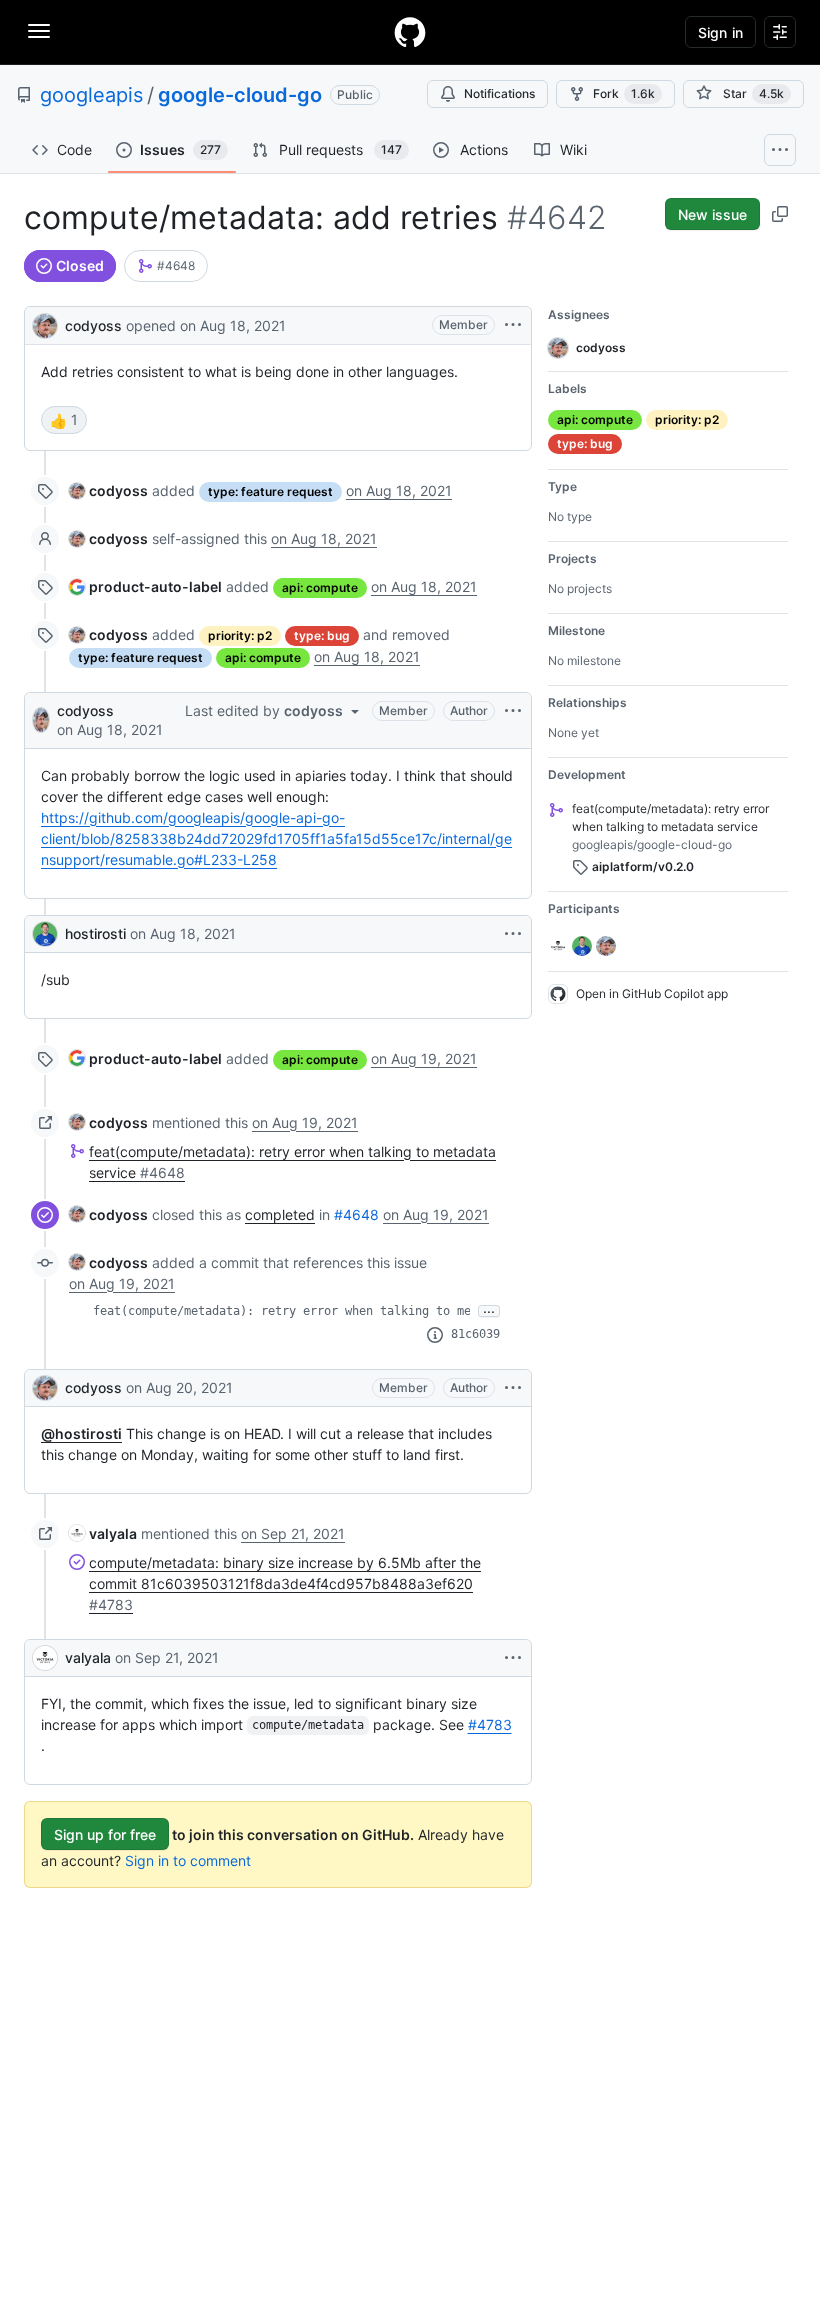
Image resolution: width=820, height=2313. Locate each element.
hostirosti (95, 933)
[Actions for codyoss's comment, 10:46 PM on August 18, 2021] (513, 711)
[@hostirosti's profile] (45, 934)
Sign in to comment (188, 1860)
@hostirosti (81, 1433)
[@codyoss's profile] (45, 323)
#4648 (356, 1214)
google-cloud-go (240, 95)
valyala (88, 1657)
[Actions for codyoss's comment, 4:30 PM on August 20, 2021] (513, 1388)
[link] (166, 266)
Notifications (499, 93)
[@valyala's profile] (45, 1658)
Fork (624, 93)
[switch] (64, 420)
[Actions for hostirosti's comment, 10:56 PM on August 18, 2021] (513, 934)
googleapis (91, 95)
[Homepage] (410, 32)
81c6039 (475, 1334)
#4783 (490, 1724)
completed (280, 1214)
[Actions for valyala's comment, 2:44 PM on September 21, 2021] (513, 1658)
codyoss (93, 325)
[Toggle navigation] (39, 31)
